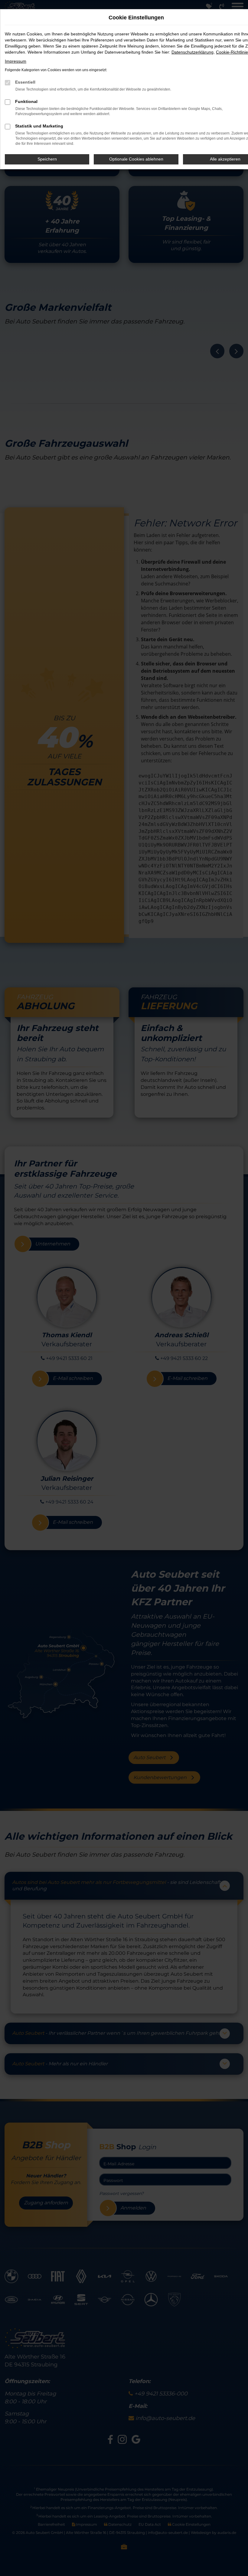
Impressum (16, 61)
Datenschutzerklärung (193, 52)
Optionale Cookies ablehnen (136, 159)
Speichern (47, 159)
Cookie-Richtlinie (232, 52)
